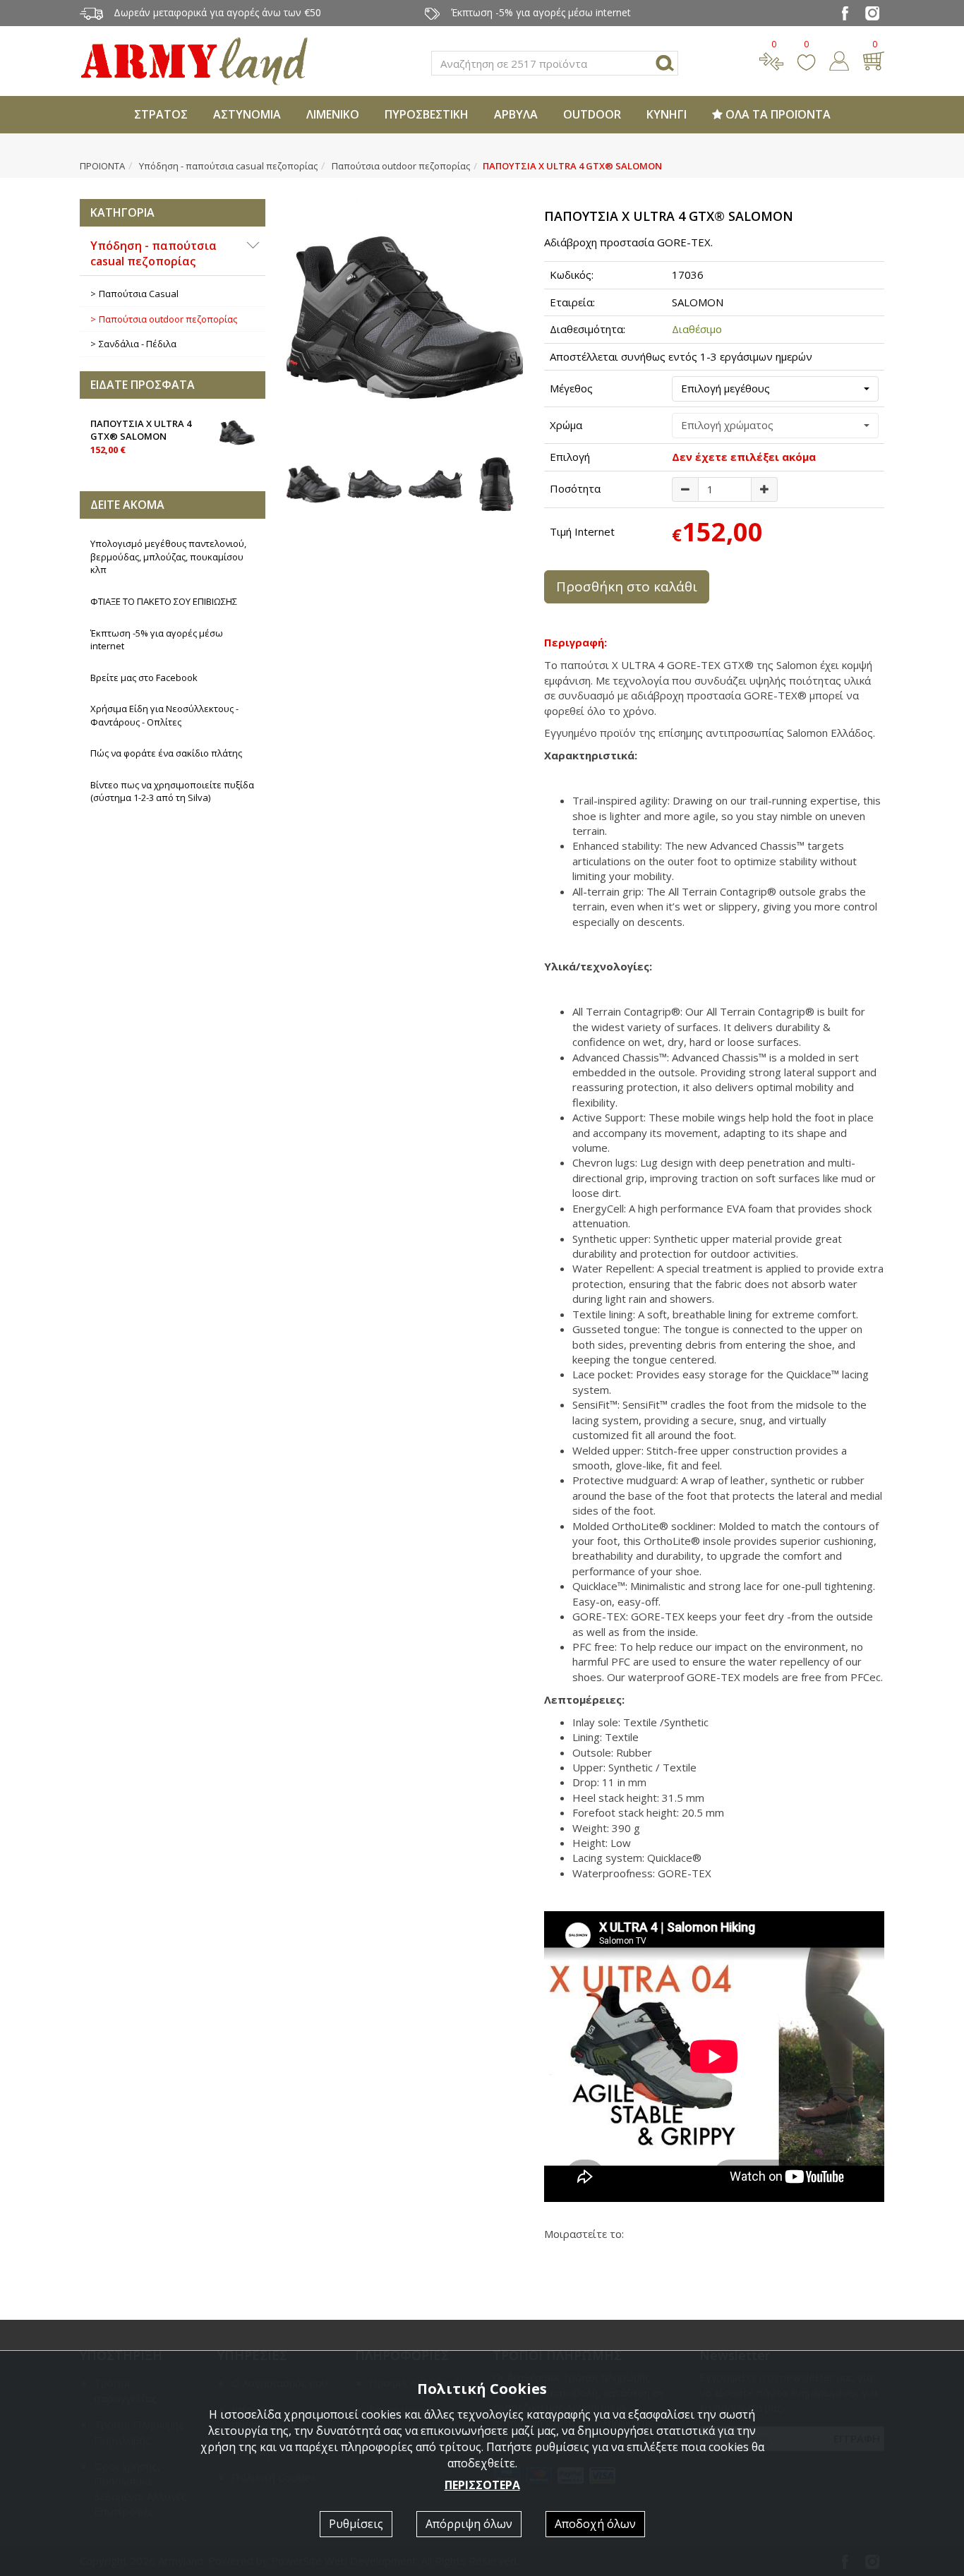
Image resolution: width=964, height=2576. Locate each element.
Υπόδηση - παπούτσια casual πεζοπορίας (228, 166)
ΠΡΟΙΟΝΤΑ (102, 166)
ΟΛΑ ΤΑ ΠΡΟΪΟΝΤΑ (777, 114)
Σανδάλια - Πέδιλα (138, 344)
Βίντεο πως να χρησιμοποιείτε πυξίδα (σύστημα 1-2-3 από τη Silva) (172, 792)
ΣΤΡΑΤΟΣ (161, 114)
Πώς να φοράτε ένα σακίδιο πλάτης (166, 753)
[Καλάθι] (873, 59)
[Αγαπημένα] (806, 59)
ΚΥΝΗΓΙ (667, 114)
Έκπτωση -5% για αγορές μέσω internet (157, 640)
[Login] (839, 59)
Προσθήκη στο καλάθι (627, 586)
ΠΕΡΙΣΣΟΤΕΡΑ (482, 2485)
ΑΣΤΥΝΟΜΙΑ (247, 114)
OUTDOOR (592, 114)
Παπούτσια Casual (139, 294)
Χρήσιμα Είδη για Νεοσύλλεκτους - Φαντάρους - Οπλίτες (164, 715)
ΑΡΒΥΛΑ (516, 114)
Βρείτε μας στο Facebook (144, 678)
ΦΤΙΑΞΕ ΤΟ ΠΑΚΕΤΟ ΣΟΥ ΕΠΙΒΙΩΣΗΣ (164, 601)
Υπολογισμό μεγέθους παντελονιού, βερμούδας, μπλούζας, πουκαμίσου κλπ (168, 556)
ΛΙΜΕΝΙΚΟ (333, 114)
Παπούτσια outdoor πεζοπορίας (401, 166)
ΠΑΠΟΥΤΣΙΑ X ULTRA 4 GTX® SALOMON (141, 437)
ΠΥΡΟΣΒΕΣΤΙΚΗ (427, 114)
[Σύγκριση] (771, 59)
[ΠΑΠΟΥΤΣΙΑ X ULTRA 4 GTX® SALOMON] (405, 318)
